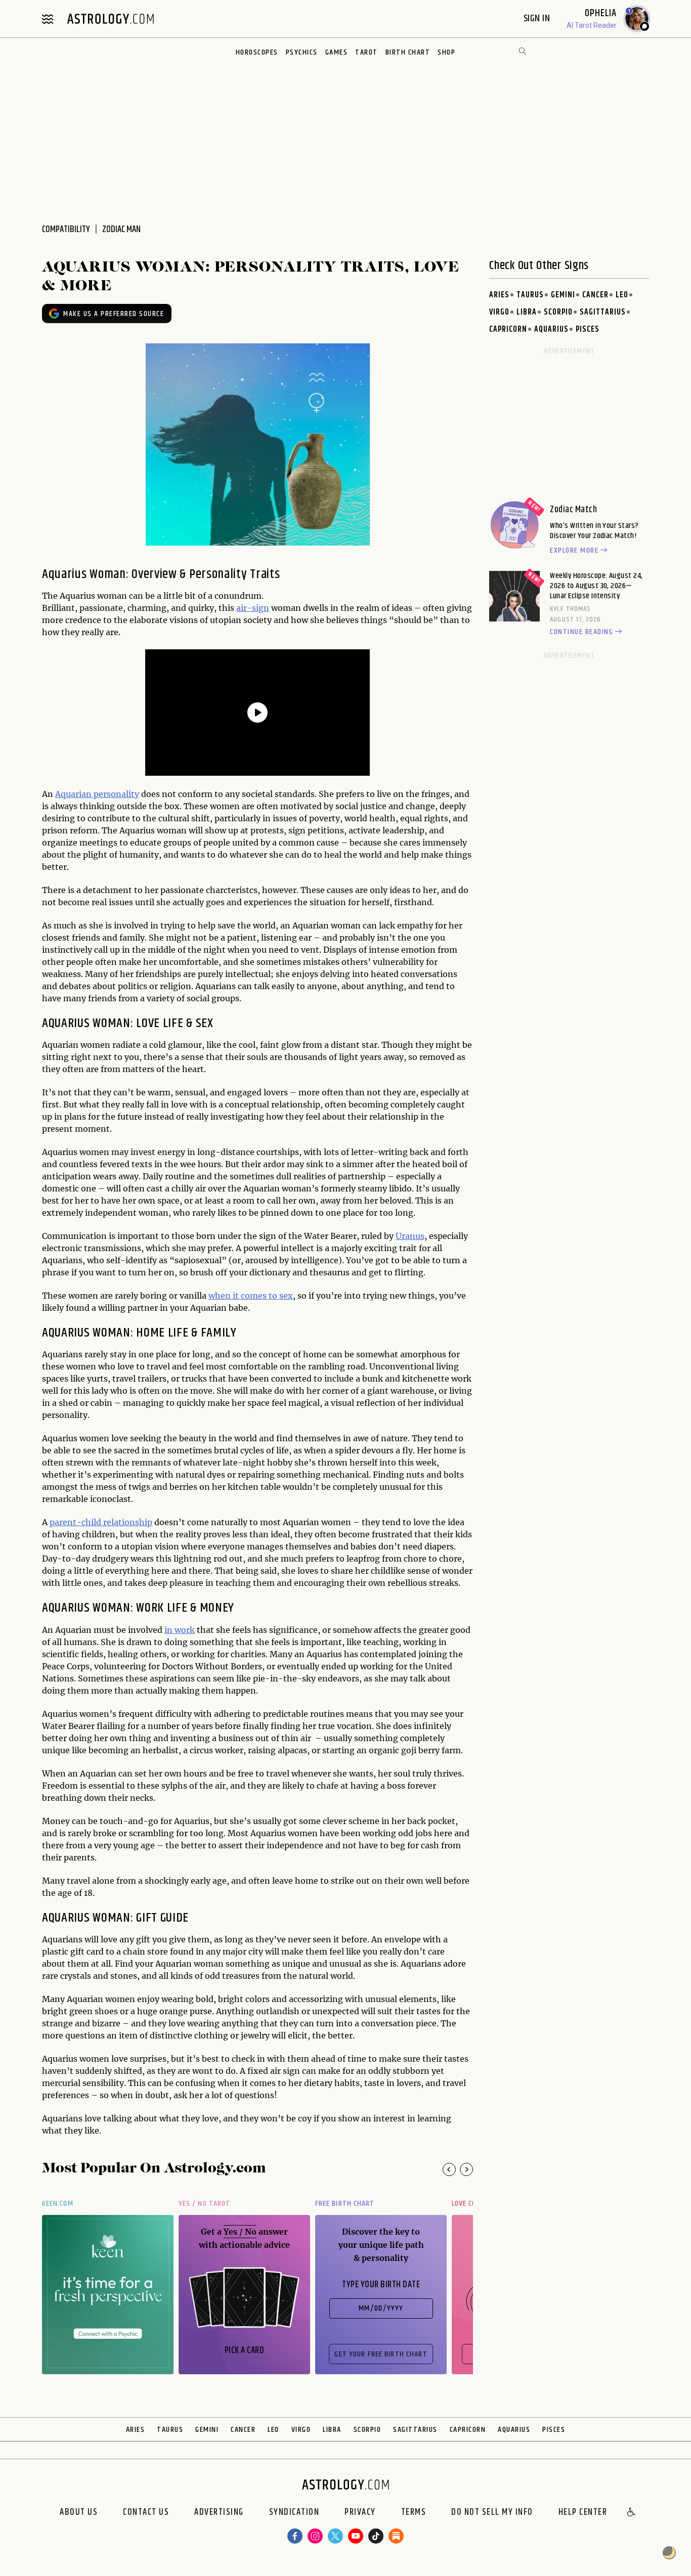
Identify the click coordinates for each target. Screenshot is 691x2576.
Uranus (410, 1236)
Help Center (583, 2513)
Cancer (595, 295)
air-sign (253, 608)
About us (79, 2513)
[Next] (466, 2169)
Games (337, 52)
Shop (446, 52)
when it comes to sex (251, 1296)
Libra (527, 312)
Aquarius (551, 329)
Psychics (302, 52)
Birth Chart (408, 52)
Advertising (219, 2513)
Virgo (499, 312)
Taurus (530, 295)
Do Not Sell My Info (492, 2513)
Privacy (360, 2513)
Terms (414, 2513)
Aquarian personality (97, 794)
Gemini (563, 295)
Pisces (588, 329)
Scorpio (558, 312)
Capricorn (508, 329)
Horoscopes (257, 52)
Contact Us (146, 2513)
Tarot (366, 52)
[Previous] (449, 2169)
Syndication (294, 2513)
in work (180, 1630)
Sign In (538, 18)
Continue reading (581, 632)
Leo (622, 295)
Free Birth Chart (345, 2204)
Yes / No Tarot (204, 2204)
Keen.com (58, 2204)
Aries (499, 295)
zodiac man (121, 230)
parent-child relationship (101, 1522)
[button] (632, 2513)
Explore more (574, 551)
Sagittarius (603, 312)
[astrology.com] (110, 19)
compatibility (66, 230)
